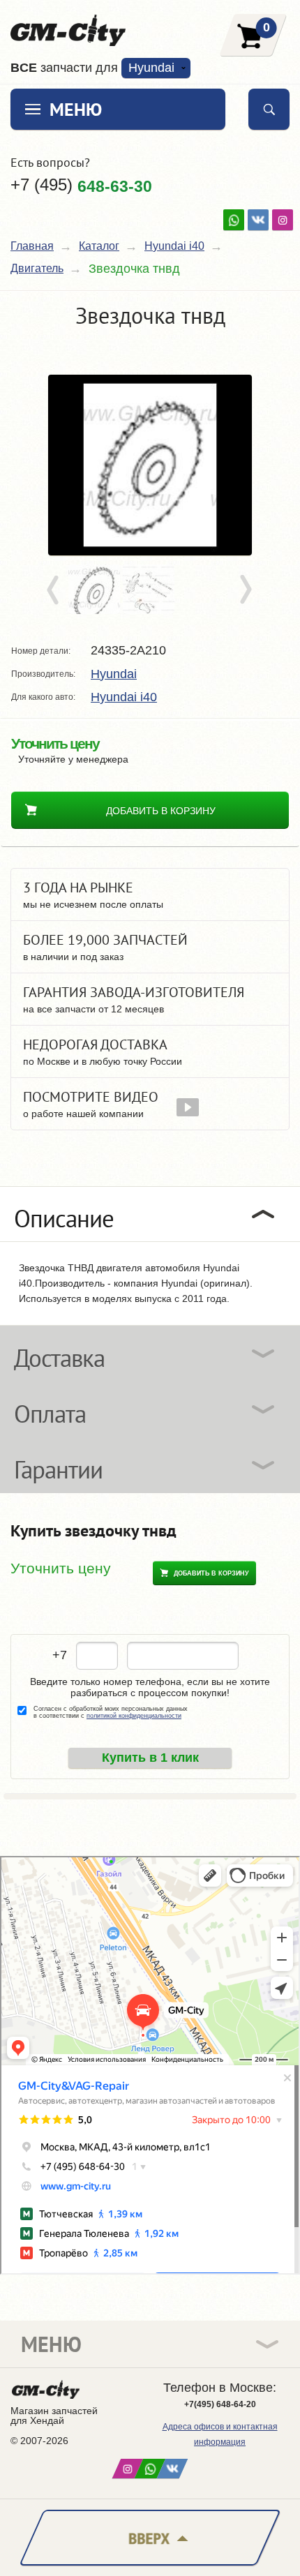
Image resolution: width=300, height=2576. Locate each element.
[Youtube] (234, 220)
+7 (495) (81, 185)
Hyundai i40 (174, 246)
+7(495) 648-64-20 (220, 2404)
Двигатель (37, 268)
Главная (32, 246)
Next (245, 590)
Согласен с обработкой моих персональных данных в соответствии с (111, 1712)
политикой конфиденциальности (134, 1716)
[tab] (150, 1214)
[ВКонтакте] (258, 220)
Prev (55, 590)
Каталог (99, 246)
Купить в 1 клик (150, 1758)
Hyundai (114, 674)
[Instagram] (283, 220)
